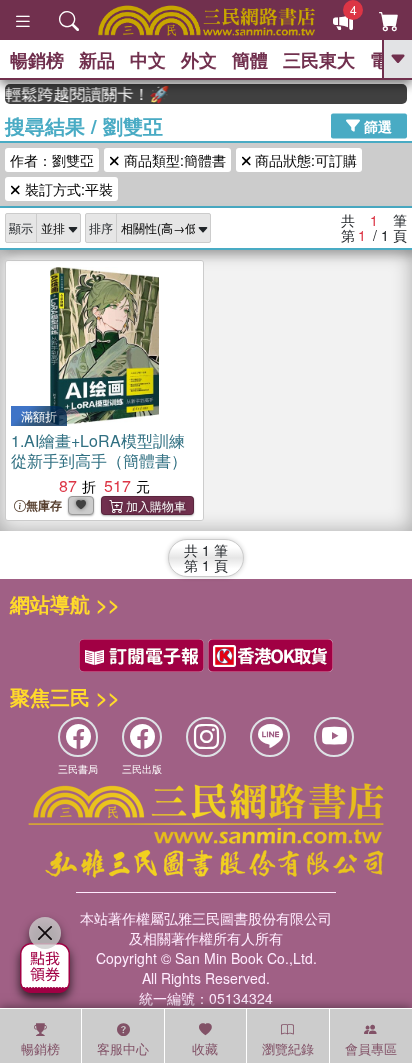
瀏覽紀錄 (288, 1048)
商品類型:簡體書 (173, 160)
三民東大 (319, 60)
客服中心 (123, 1048)
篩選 (376, 125)
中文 (148, 60)
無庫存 (44, 505)
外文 (199, 60)
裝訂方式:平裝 (67, 189)
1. (99, 450)
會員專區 (371, 1048)
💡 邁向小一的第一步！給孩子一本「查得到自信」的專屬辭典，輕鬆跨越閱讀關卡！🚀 (82, 94)
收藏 (205, 1048)
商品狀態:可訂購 (304, 160)
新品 (97, 60)
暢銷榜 (37, 60)
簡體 (250, 60)
